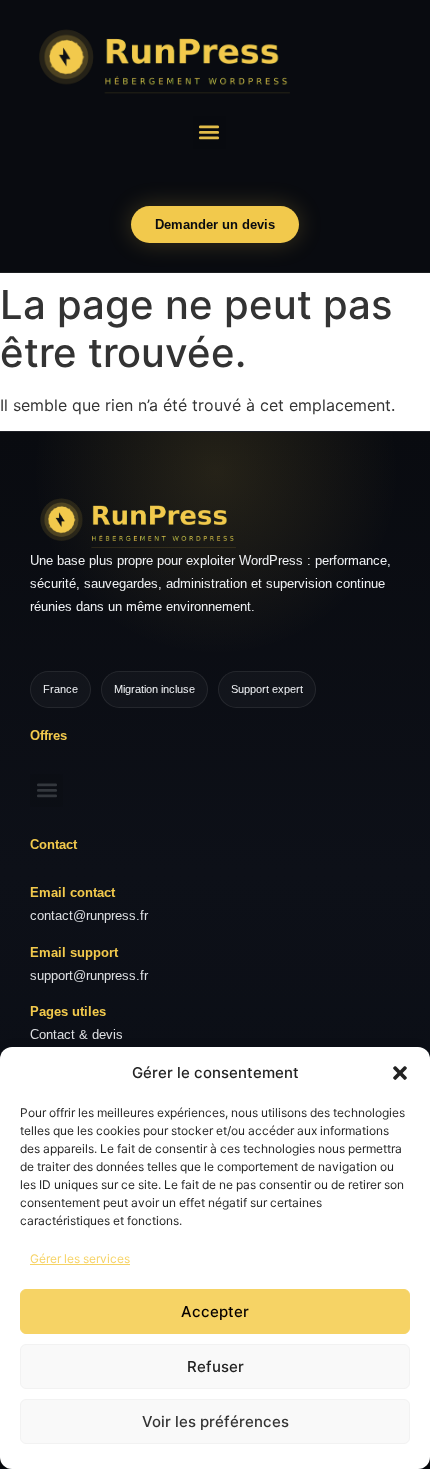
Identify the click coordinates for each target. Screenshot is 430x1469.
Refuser (215, 1366)
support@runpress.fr (89, 975)
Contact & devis (76, 1034)
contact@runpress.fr (89, 915)
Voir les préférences (215, 1421)
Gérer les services (80, 1258)
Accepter (215, 1311)
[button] (400, 1073)
